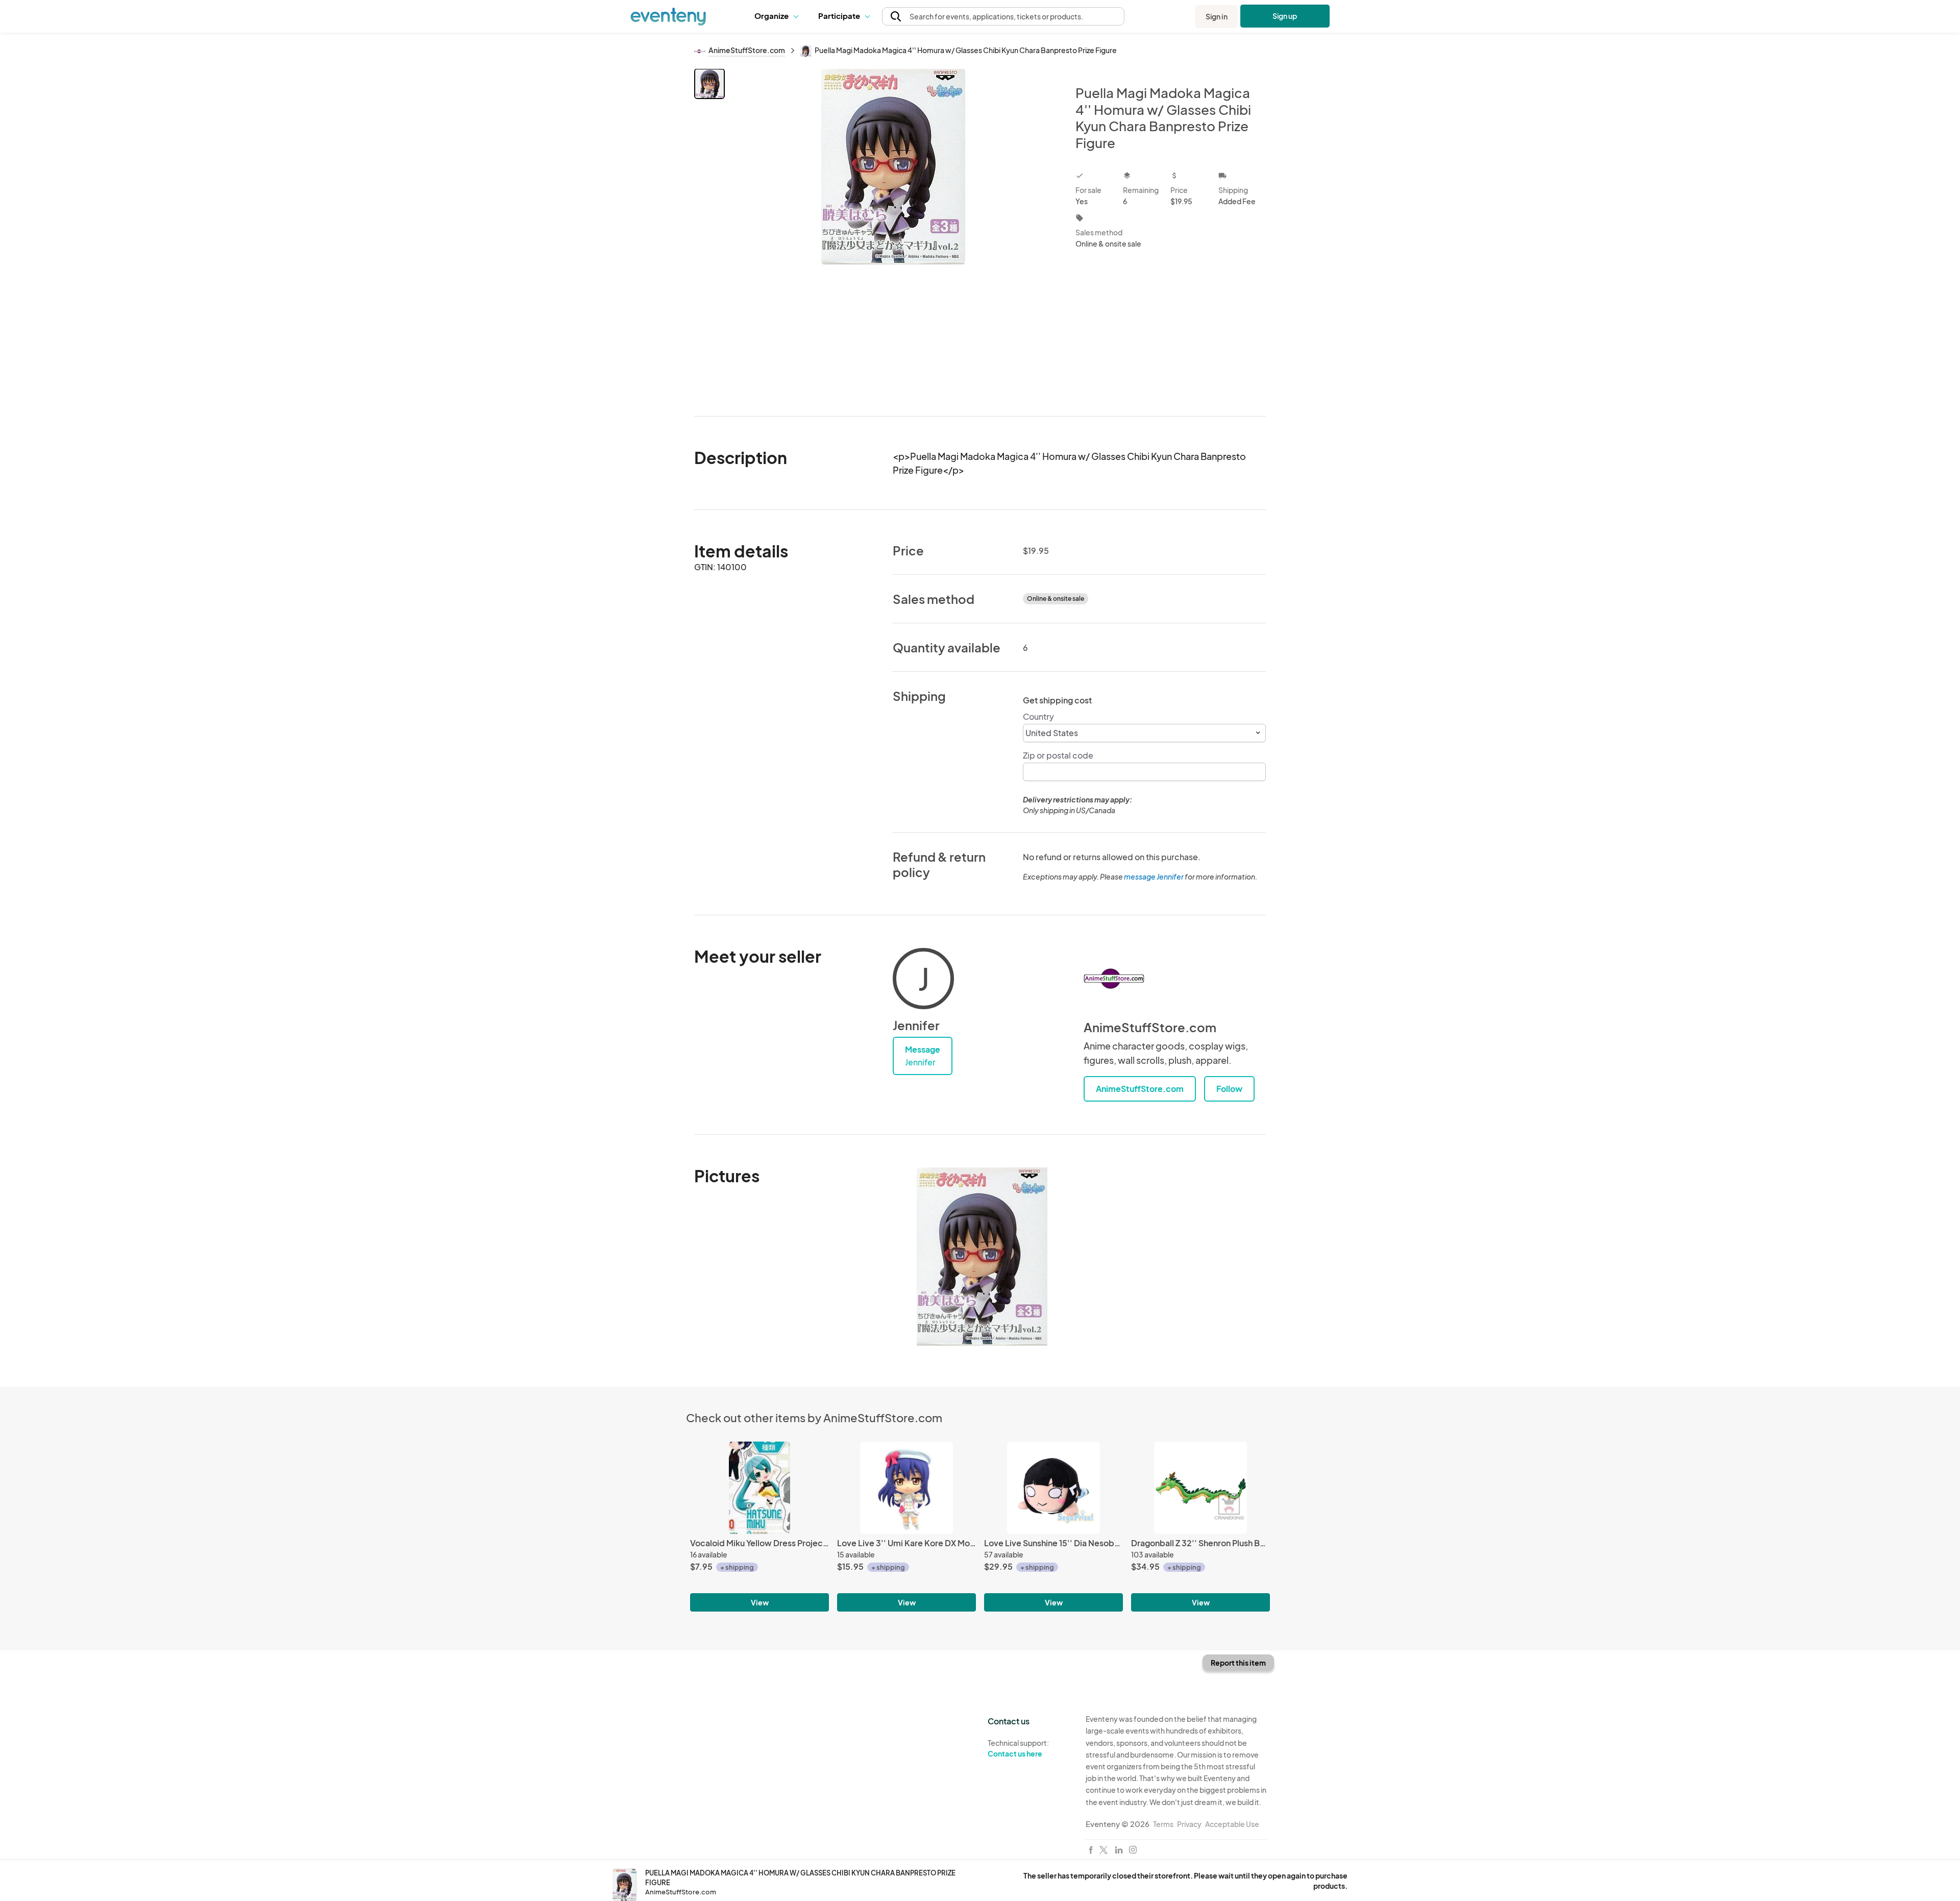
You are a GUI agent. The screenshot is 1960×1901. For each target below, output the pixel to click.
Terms (1163, 1824)
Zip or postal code (1058, 755)
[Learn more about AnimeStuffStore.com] (1114, 979)
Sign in (1217, 16)
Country (1038, 716)
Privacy (1189, 1824)
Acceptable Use (1232, 1824)
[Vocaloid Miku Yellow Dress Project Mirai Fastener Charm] (759, 1488)
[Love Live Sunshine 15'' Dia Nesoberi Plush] (1053, 1488)
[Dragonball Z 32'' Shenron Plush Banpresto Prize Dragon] (1200, 1488)
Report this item (1238, 1663)
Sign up (1285, 16)
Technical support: (1018, 1748)
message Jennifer (1154, 876)
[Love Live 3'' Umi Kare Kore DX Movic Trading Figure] (906, 1488)
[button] (779, 16)
